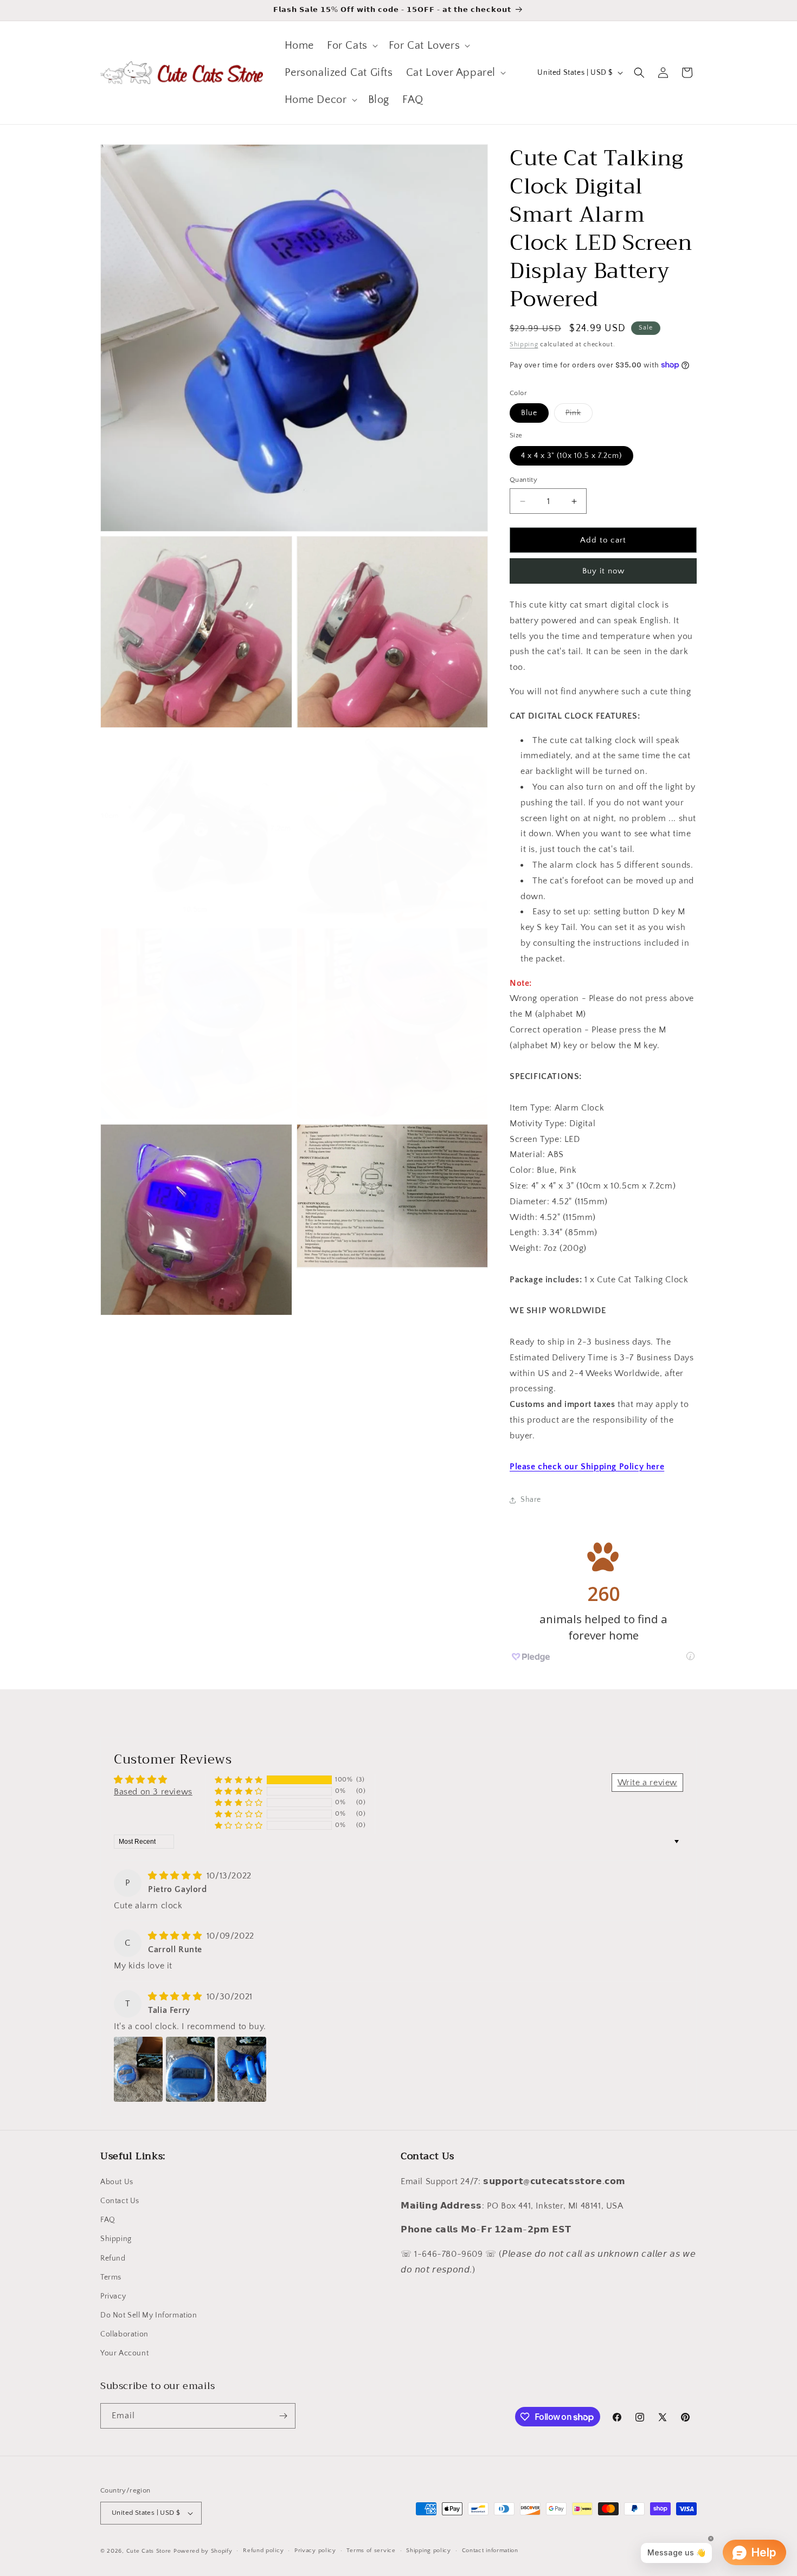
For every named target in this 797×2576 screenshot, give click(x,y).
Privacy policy (315, 2551)
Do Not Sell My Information (149, 2315)
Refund (113, 2258)
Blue (529, 413)
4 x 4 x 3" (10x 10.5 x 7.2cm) (571, 456)
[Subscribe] (283, 2416)
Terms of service (371, 2551)
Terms (111, 2277)
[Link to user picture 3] (242, 2069)
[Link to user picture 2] (190, 2069)
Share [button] (531, 1500)
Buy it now (603, 571)
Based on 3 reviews (153, 1792)
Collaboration (124, 2334)
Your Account (124, 2354)
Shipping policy (429, 2551)
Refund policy (263, 2551)
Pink (579, 415)
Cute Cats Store (149, 2551)
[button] (351, 46)
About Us (117, 2182)
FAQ (108, 2220)
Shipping (524, 344)
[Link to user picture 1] (138, 2069)
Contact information (490, 2551)
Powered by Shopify (203, 2551)
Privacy (113, 2296)
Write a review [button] (647, 1783)
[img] (176, 1876)
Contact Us (120, 2201)
